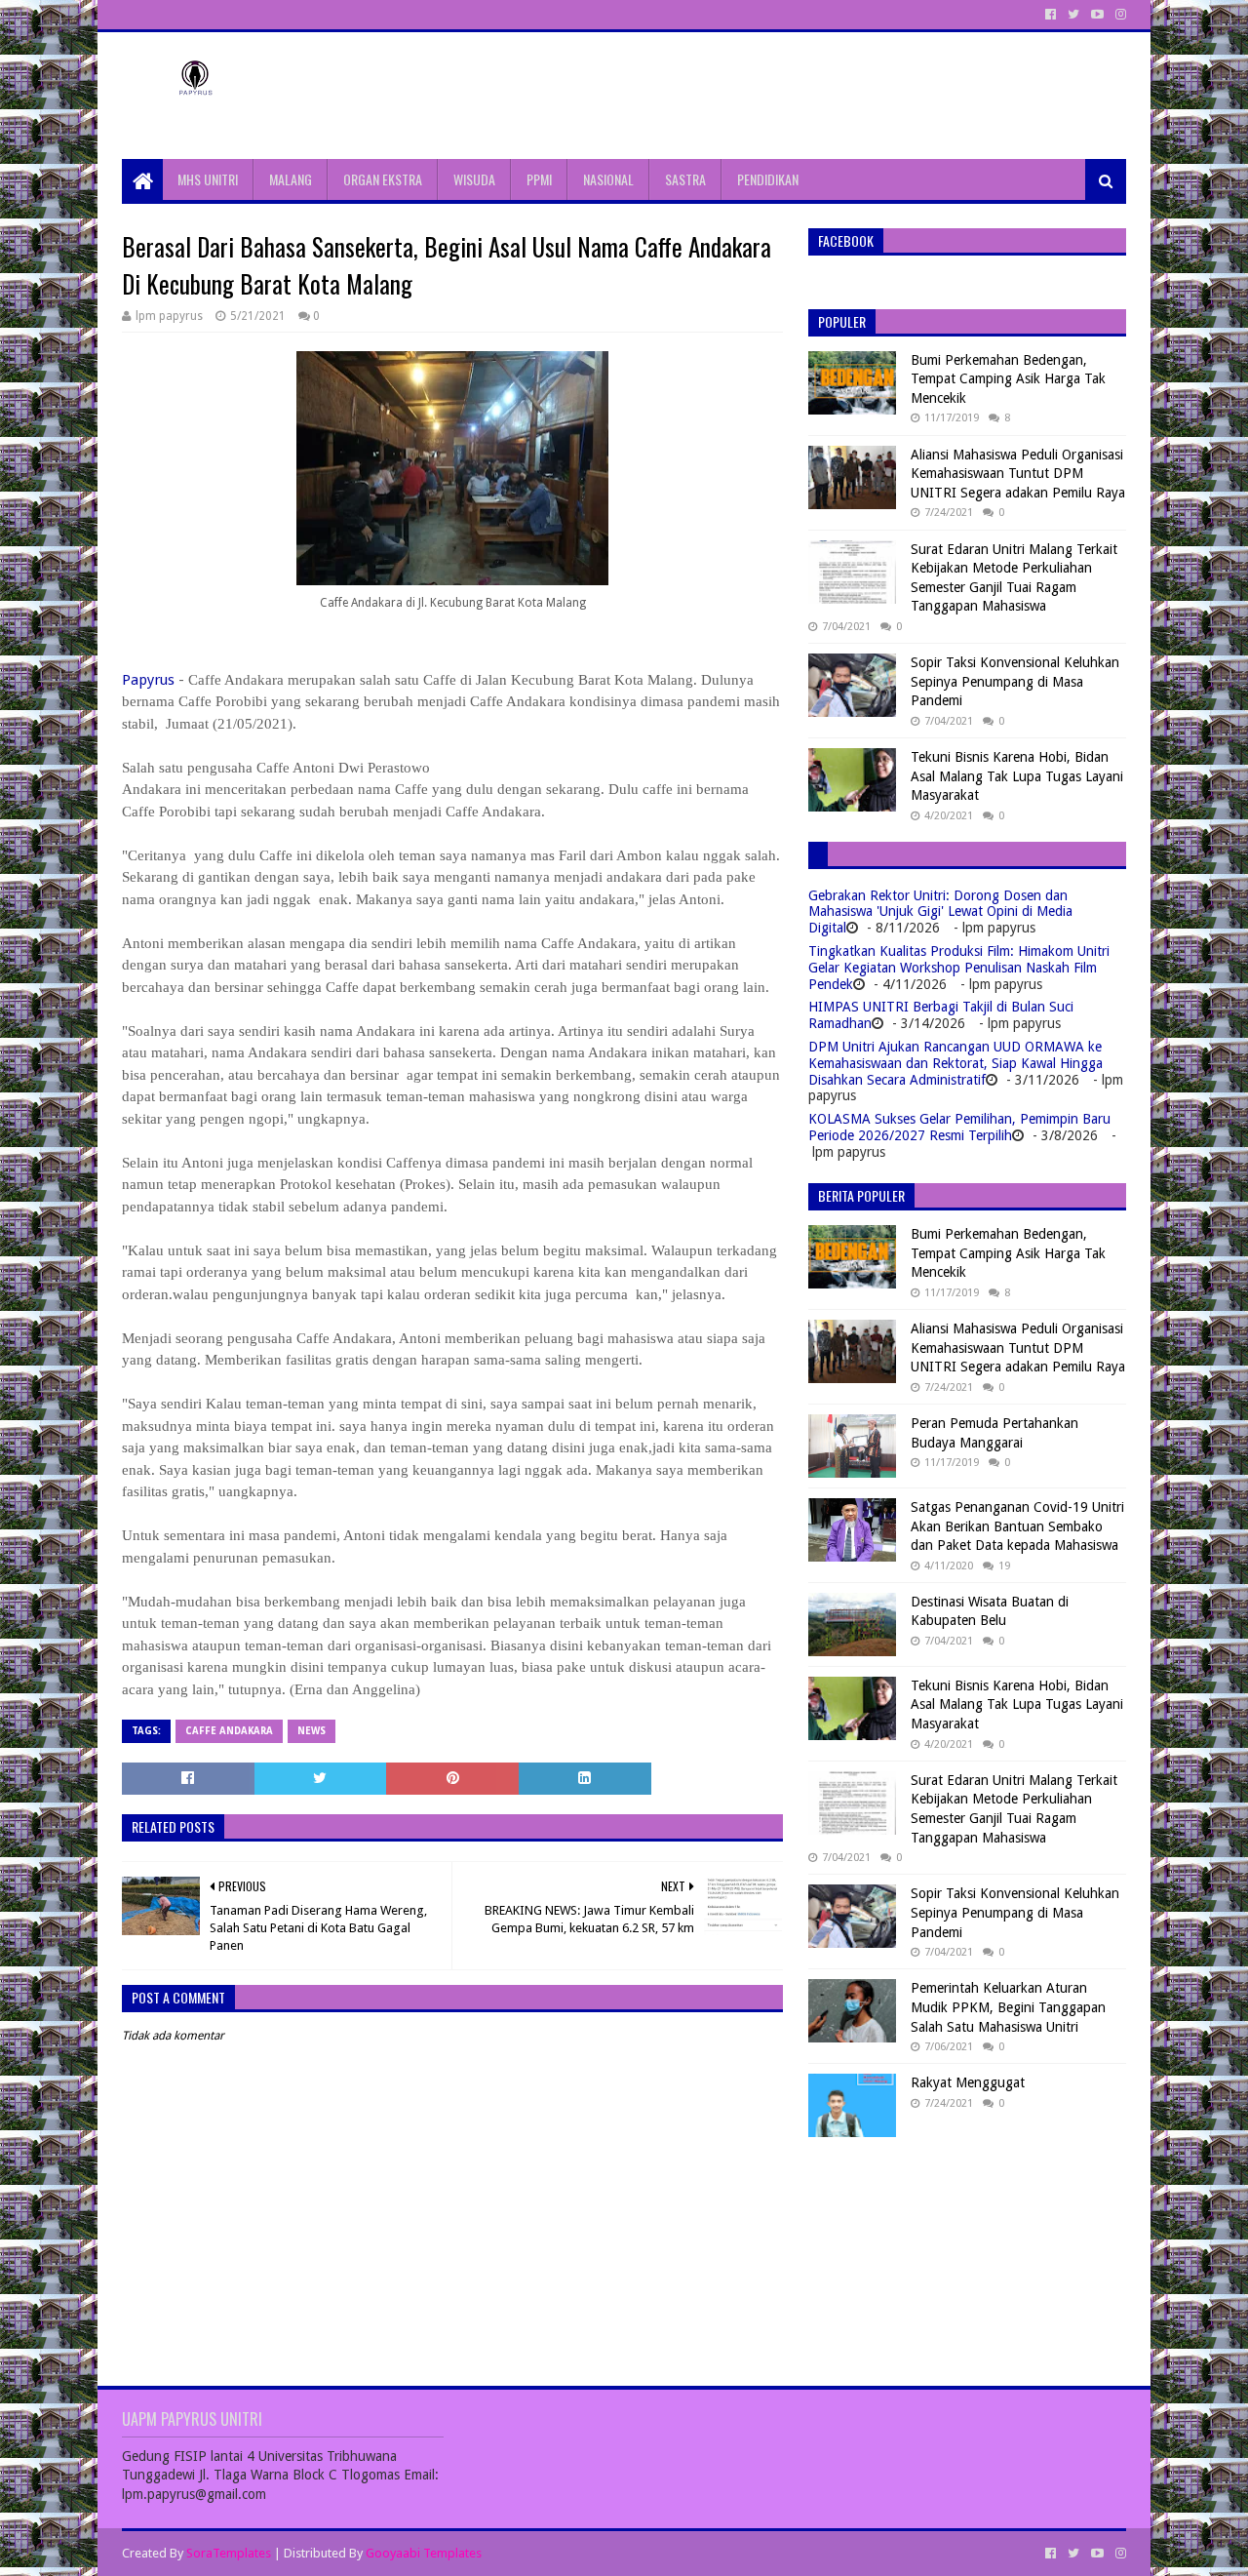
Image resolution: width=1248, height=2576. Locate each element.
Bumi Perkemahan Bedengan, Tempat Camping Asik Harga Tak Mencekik (1008, 379)
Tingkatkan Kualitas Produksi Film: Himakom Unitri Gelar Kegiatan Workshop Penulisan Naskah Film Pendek (959, 968)
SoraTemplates (229, 2553)
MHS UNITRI (208, 179)
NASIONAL (608, 179)
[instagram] (1119, 15)
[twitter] (1073, 15)
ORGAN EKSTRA (383, 179)
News (312, 1731)
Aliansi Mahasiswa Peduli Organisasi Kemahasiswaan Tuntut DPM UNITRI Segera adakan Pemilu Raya (1018, 474)
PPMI (539, 179)
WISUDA (474, 179)
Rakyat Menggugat (968, 2082)
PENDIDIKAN (768, 179)
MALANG (291, 179)
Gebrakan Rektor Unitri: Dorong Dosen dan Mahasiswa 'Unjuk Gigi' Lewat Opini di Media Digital (940, 912)
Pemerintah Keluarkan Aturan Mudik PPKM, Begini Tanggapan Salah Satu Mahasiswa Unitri (1008, 2007)
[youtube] (1097, 15)
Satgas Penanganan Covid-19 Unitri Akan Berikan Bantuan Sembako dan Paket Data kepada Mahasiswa (1017, 1526)
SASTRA (685, 179)
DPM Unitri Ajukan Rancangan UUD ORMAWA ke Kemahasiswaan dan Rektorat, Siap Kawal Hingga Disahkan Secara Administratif (955, 1063)
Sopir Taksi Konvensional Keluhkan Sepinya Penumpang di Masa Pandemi (1015, 681)
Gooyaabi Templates (424, 2553)
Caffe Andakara (229, 1731)
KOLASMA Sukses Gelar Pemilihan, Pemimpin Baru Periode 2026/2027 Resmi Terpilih (959, 1127)
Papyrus (148, 680)
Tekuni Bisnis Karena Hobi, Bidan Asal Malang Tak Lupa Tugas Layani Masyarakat (1017, 776)
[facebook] (1051, 15)
